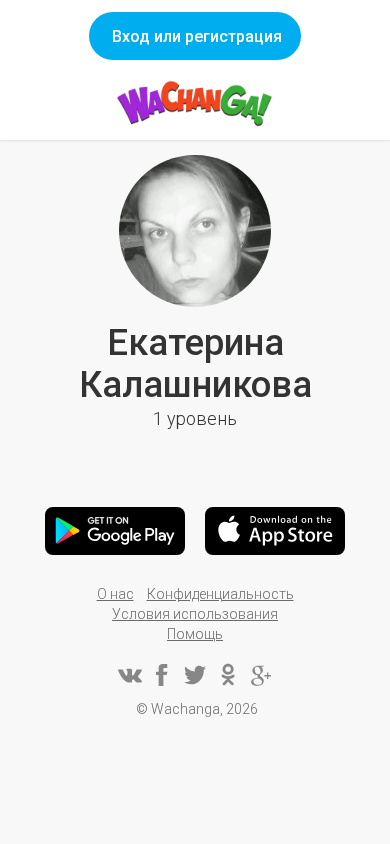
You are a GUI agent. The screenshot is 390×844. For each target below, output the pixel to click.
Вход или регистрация (197, 36)
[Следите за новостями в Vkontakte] (129, 675)
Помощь (195, 634)
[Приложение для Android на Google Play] (115, 531)
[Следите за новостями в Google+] (261, 675)
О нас (115, 594)
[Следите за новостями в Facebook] (162, 675)
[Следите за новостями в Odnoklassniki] (228, 675)
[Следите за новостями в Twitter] (195, 675)
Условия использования (195, 614)
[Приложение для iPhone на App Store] (275, 531)
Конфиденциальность (220, 594)
